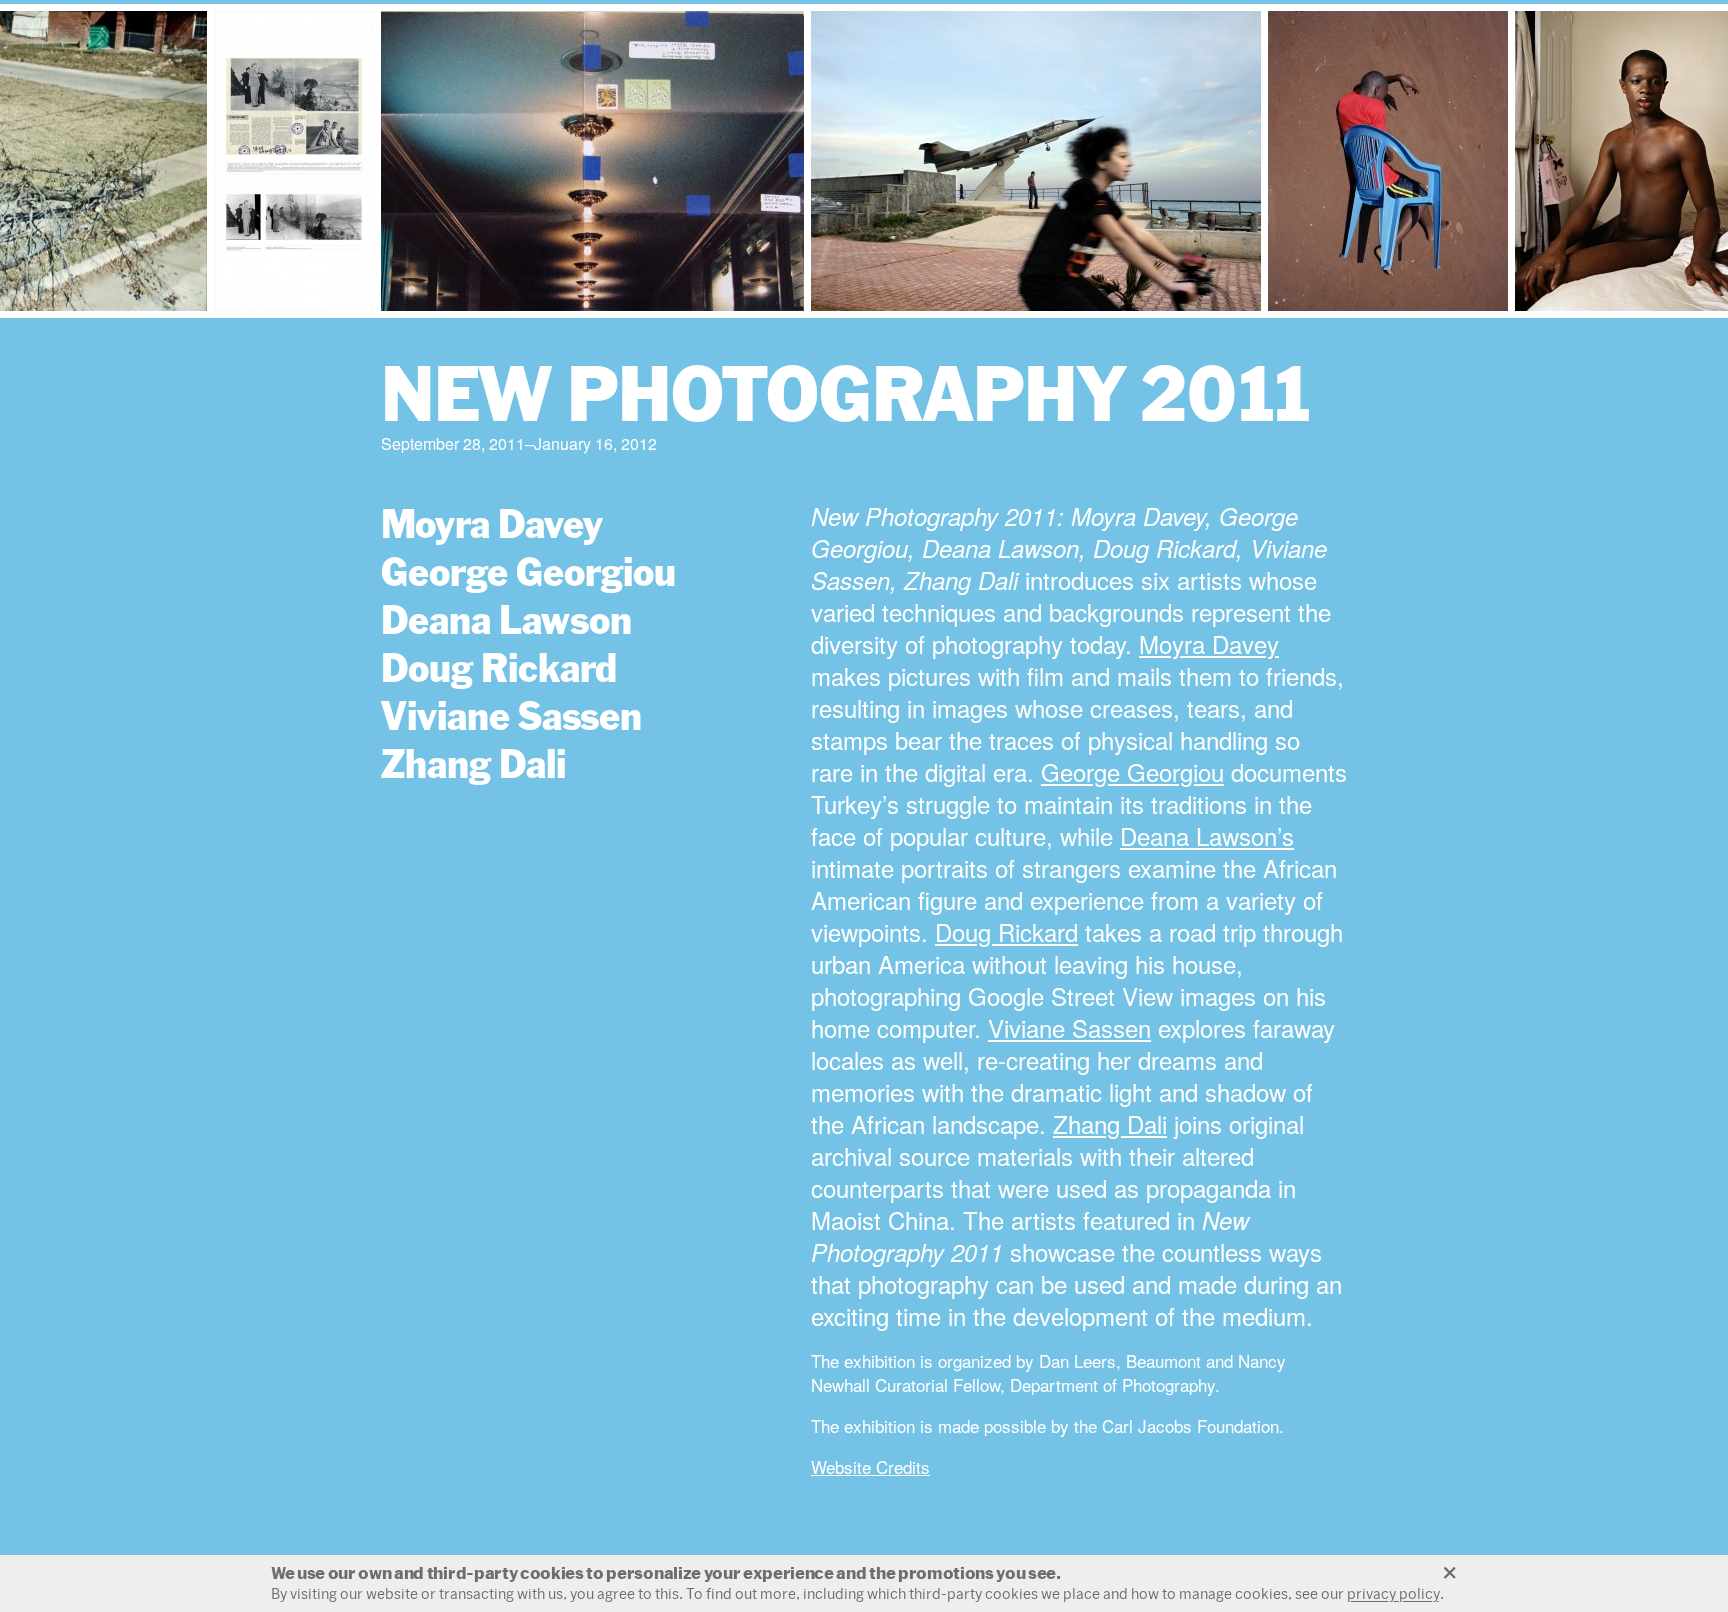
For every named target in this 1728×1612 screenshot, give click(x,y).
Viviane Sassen (511, 715)
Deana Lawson (506, 619)
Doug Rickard (499, 667)
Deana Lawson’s (1207, 835)
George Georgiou (528, 571)
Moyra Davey (492, 523)
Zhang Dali (473, 763)
